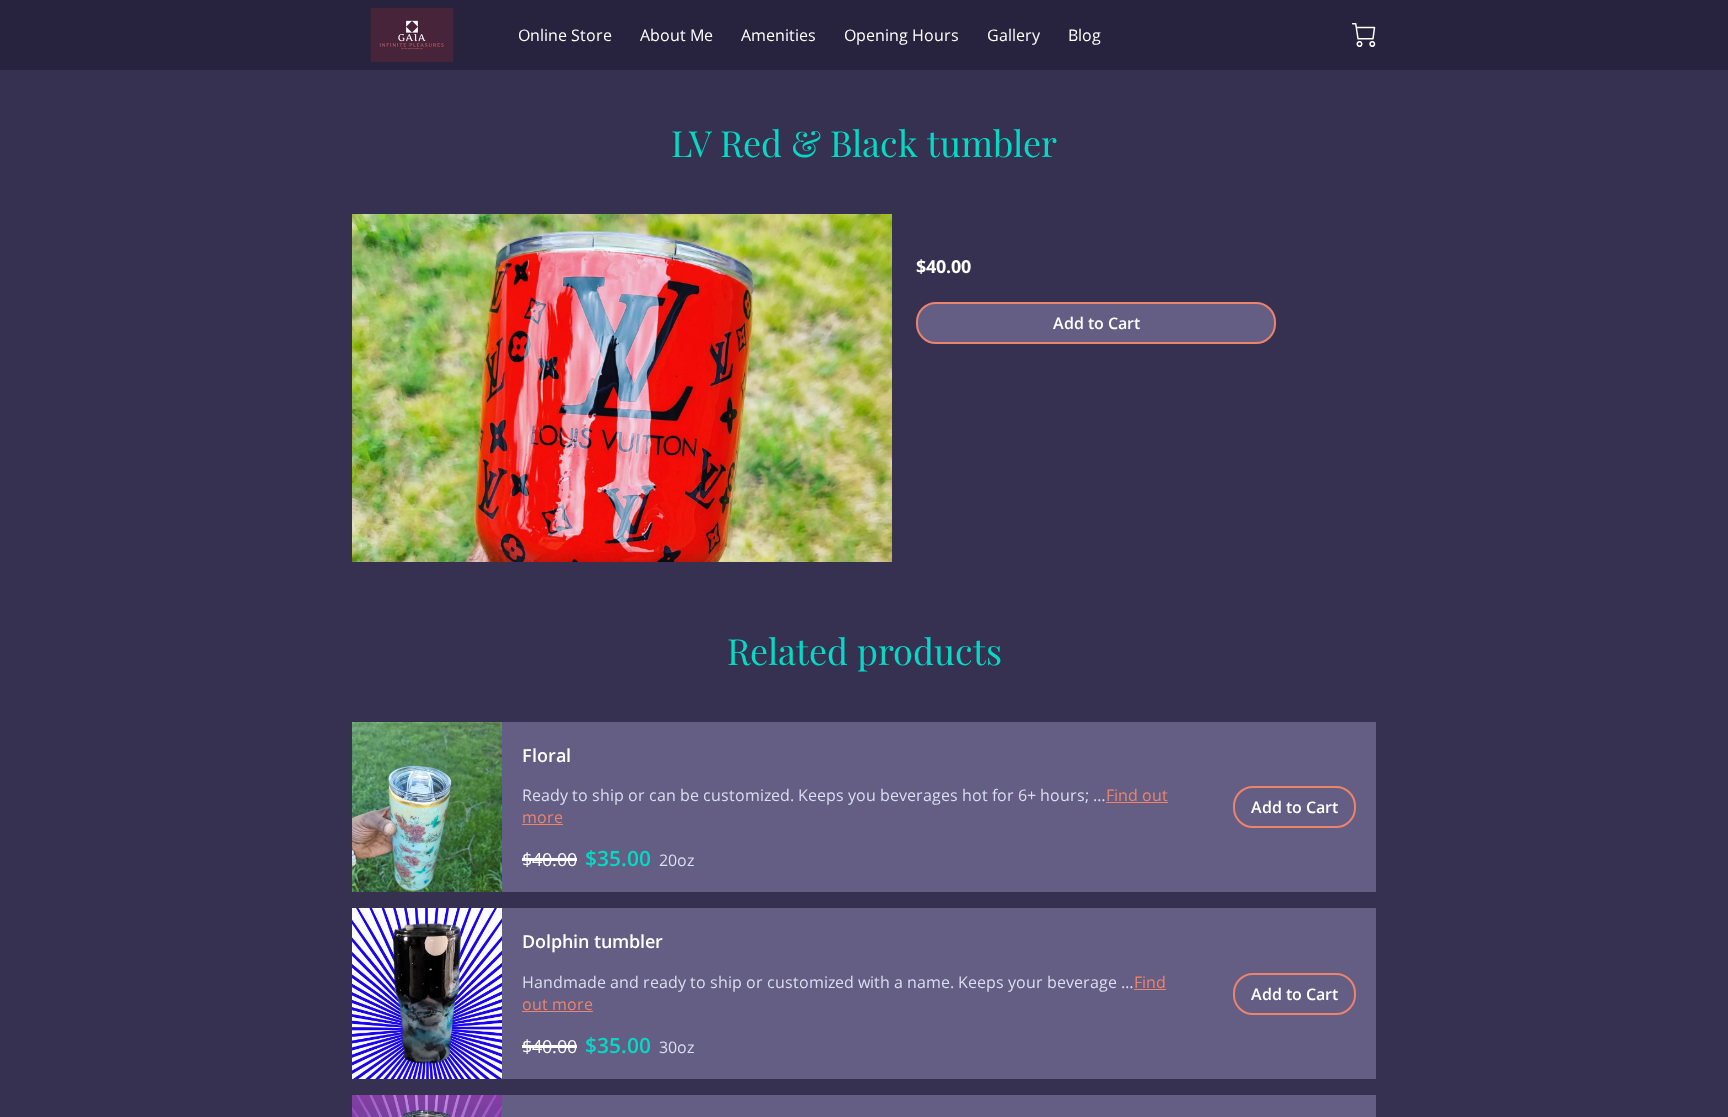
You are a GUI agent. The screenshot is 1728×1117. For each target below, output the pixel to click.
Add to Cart (1096, 323)
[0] (1364, 35)
